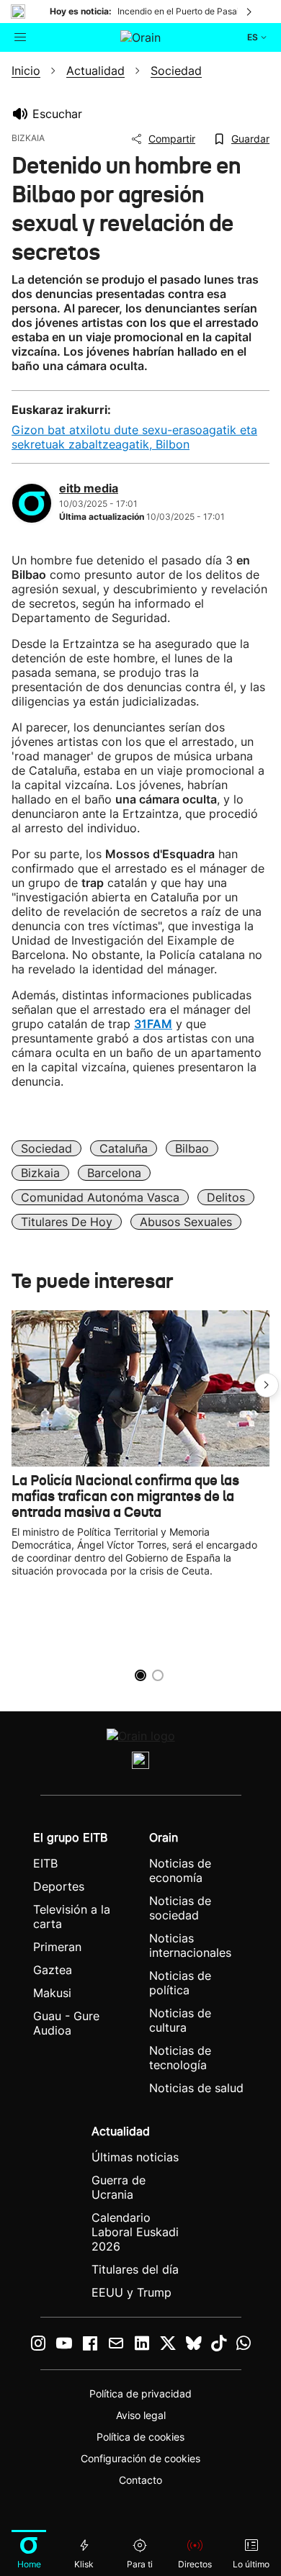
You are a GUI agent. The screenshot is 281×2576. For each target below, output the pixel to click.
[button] (267, 1385)
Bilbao (192, 1148)
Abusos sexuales (186, 1222)
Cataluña (124, 1148)
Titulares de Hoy (67, 1222)
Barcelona (114, 1173)
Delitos (226, 1197)
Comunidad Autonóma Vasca (100, 1197)
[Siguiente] (250, 12)
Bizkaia (40, 1173)
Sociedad (46, 1148)
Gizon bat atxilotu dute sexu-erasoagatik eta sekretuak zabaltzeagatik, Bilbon (134, 437)
